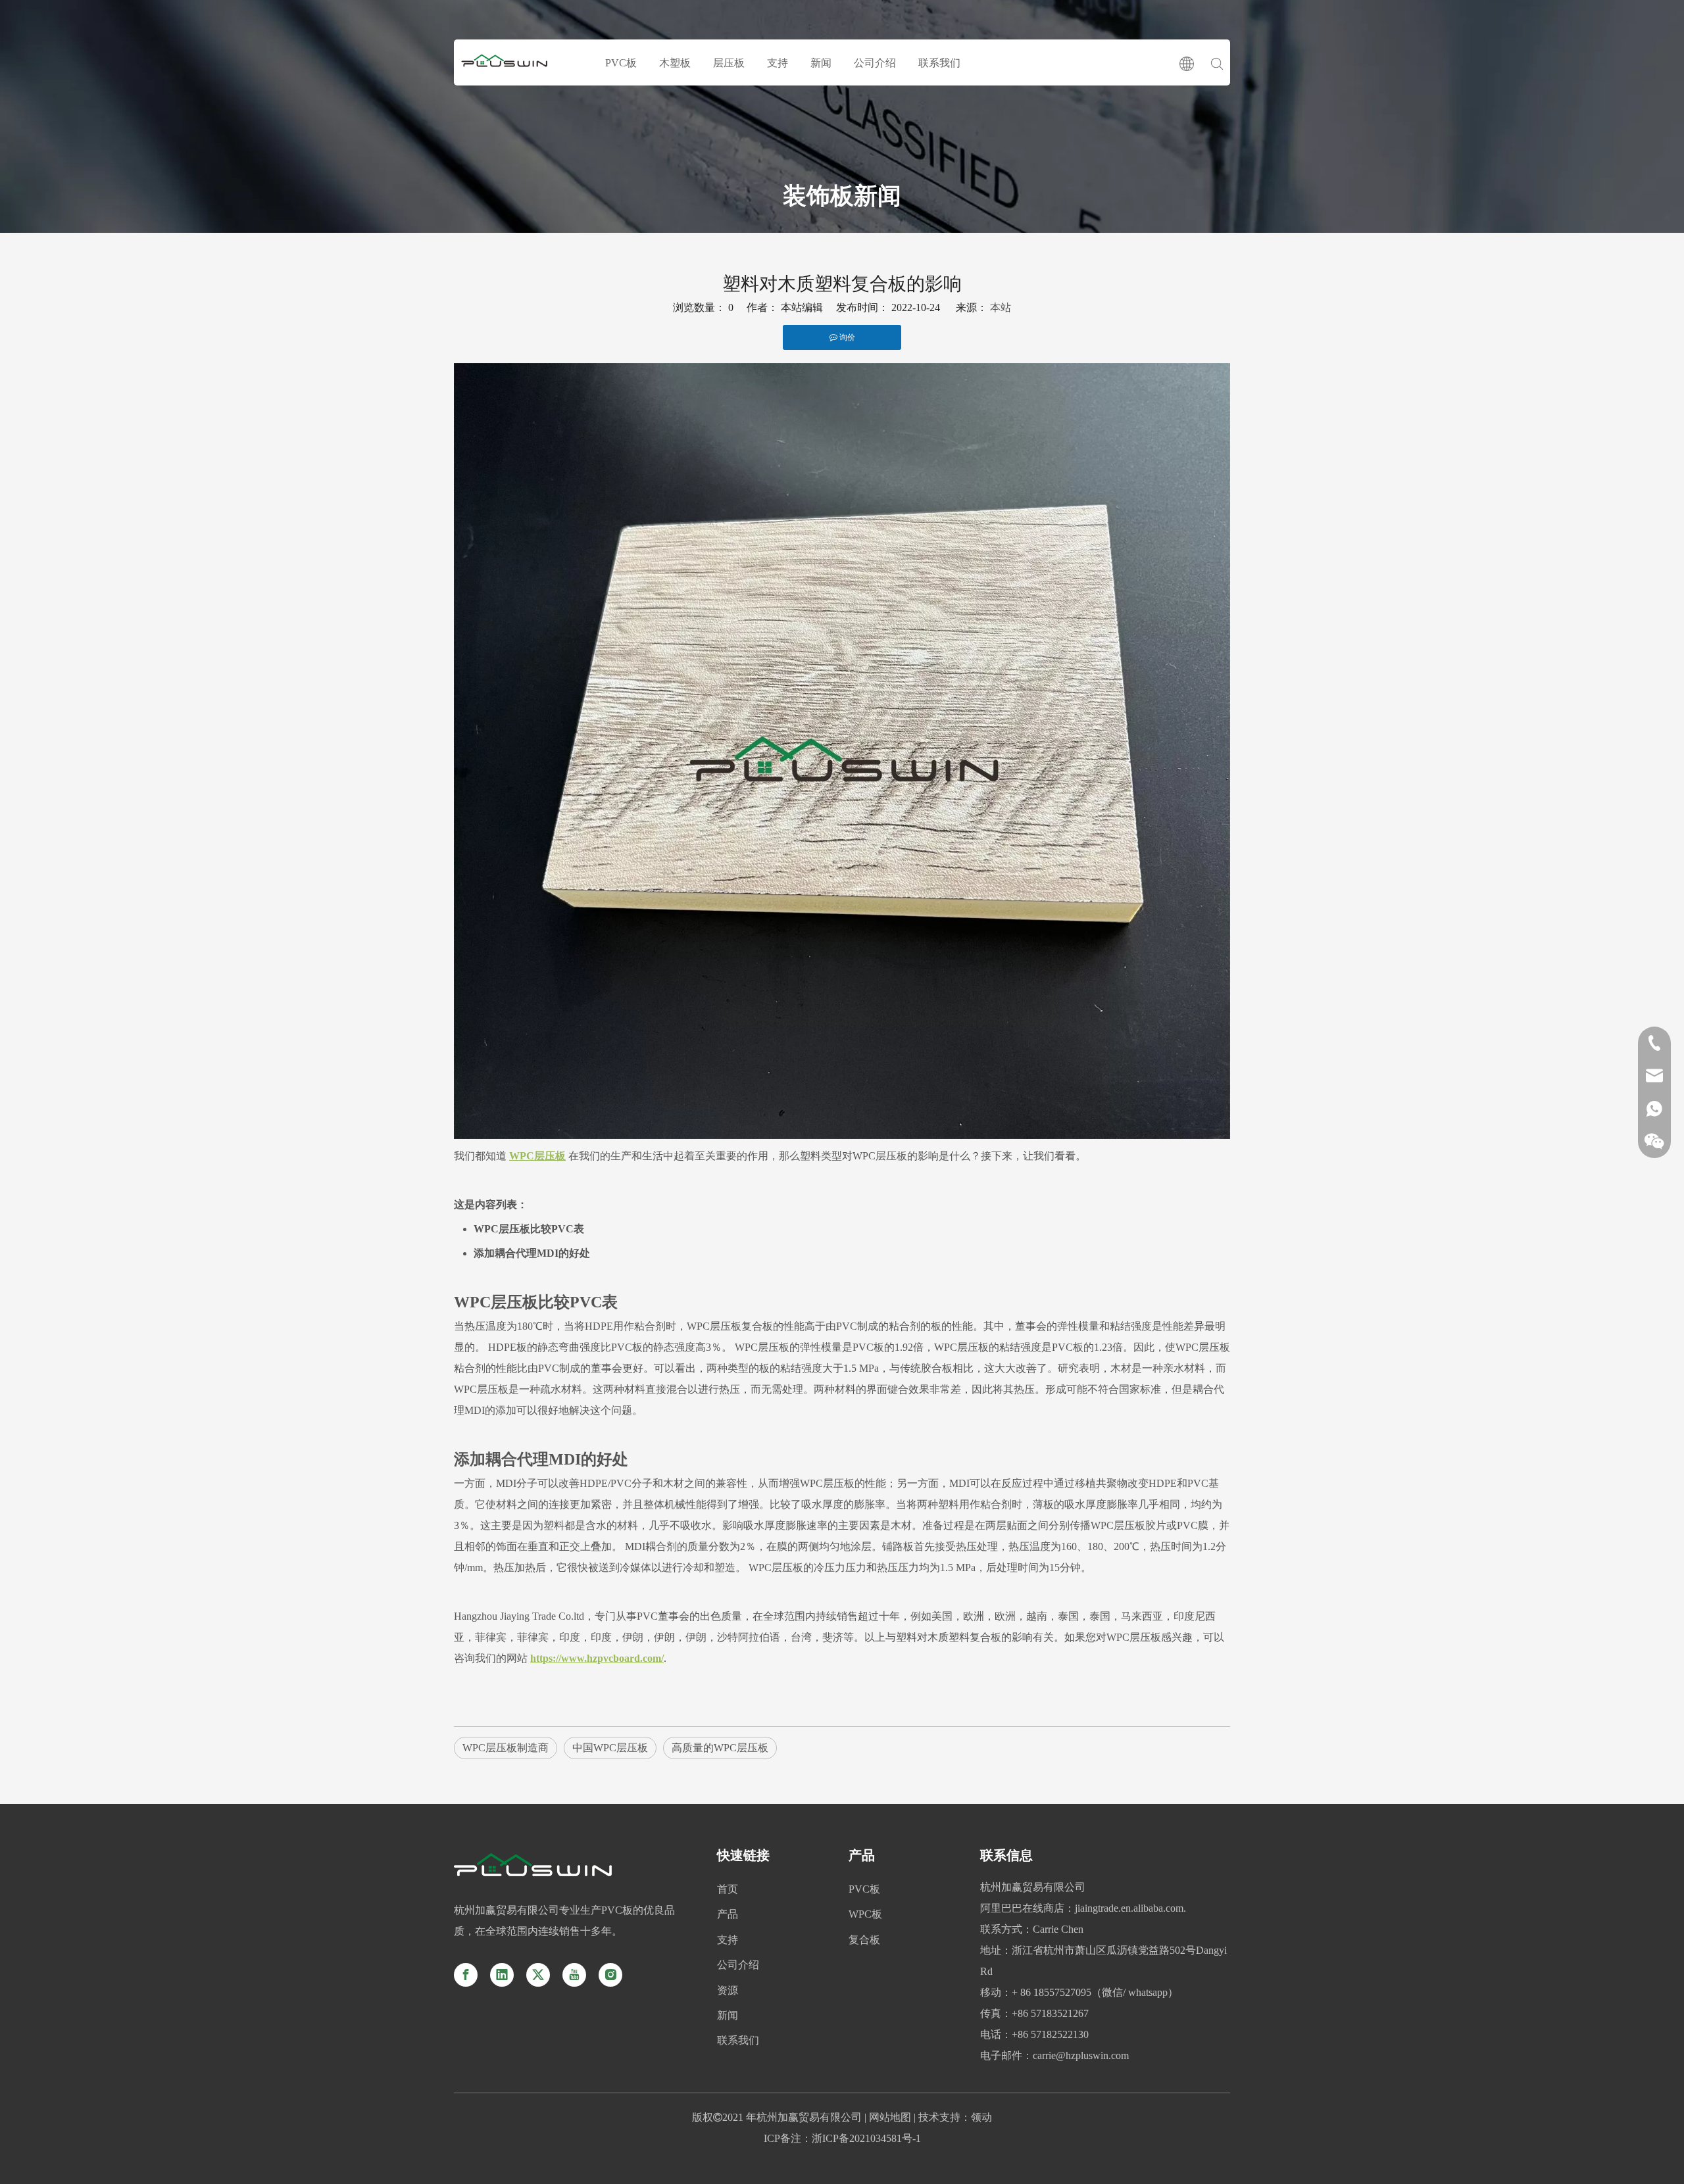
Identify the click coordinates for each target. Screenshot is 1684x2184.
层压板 (729, 63)
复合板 (864, 1940)
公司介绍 (875, 63)
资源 (728, 1990)
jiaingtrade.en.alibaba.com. (1130, 1908)
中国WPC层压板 (610, 1748)
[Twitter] (538, 1975)
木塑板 (675, 63)
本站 (1001, 307)
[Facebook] (466, 1975)
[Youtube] (574, 1975)
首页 (728, 1889)
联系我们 (939, 63)
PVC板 (621, 63)
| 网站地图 (886, 2117)
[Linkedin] (502, 1975)
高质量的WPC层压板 (720, 1748)
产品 (728, 1914)
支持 (778, 63)
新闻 (821, 63)
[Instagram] (610, 1975)
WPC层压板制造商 (506, 1748)
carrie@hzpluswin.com (1081, 2055)
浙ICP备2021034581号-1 (866, 2138)
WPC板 (865, 1914)
